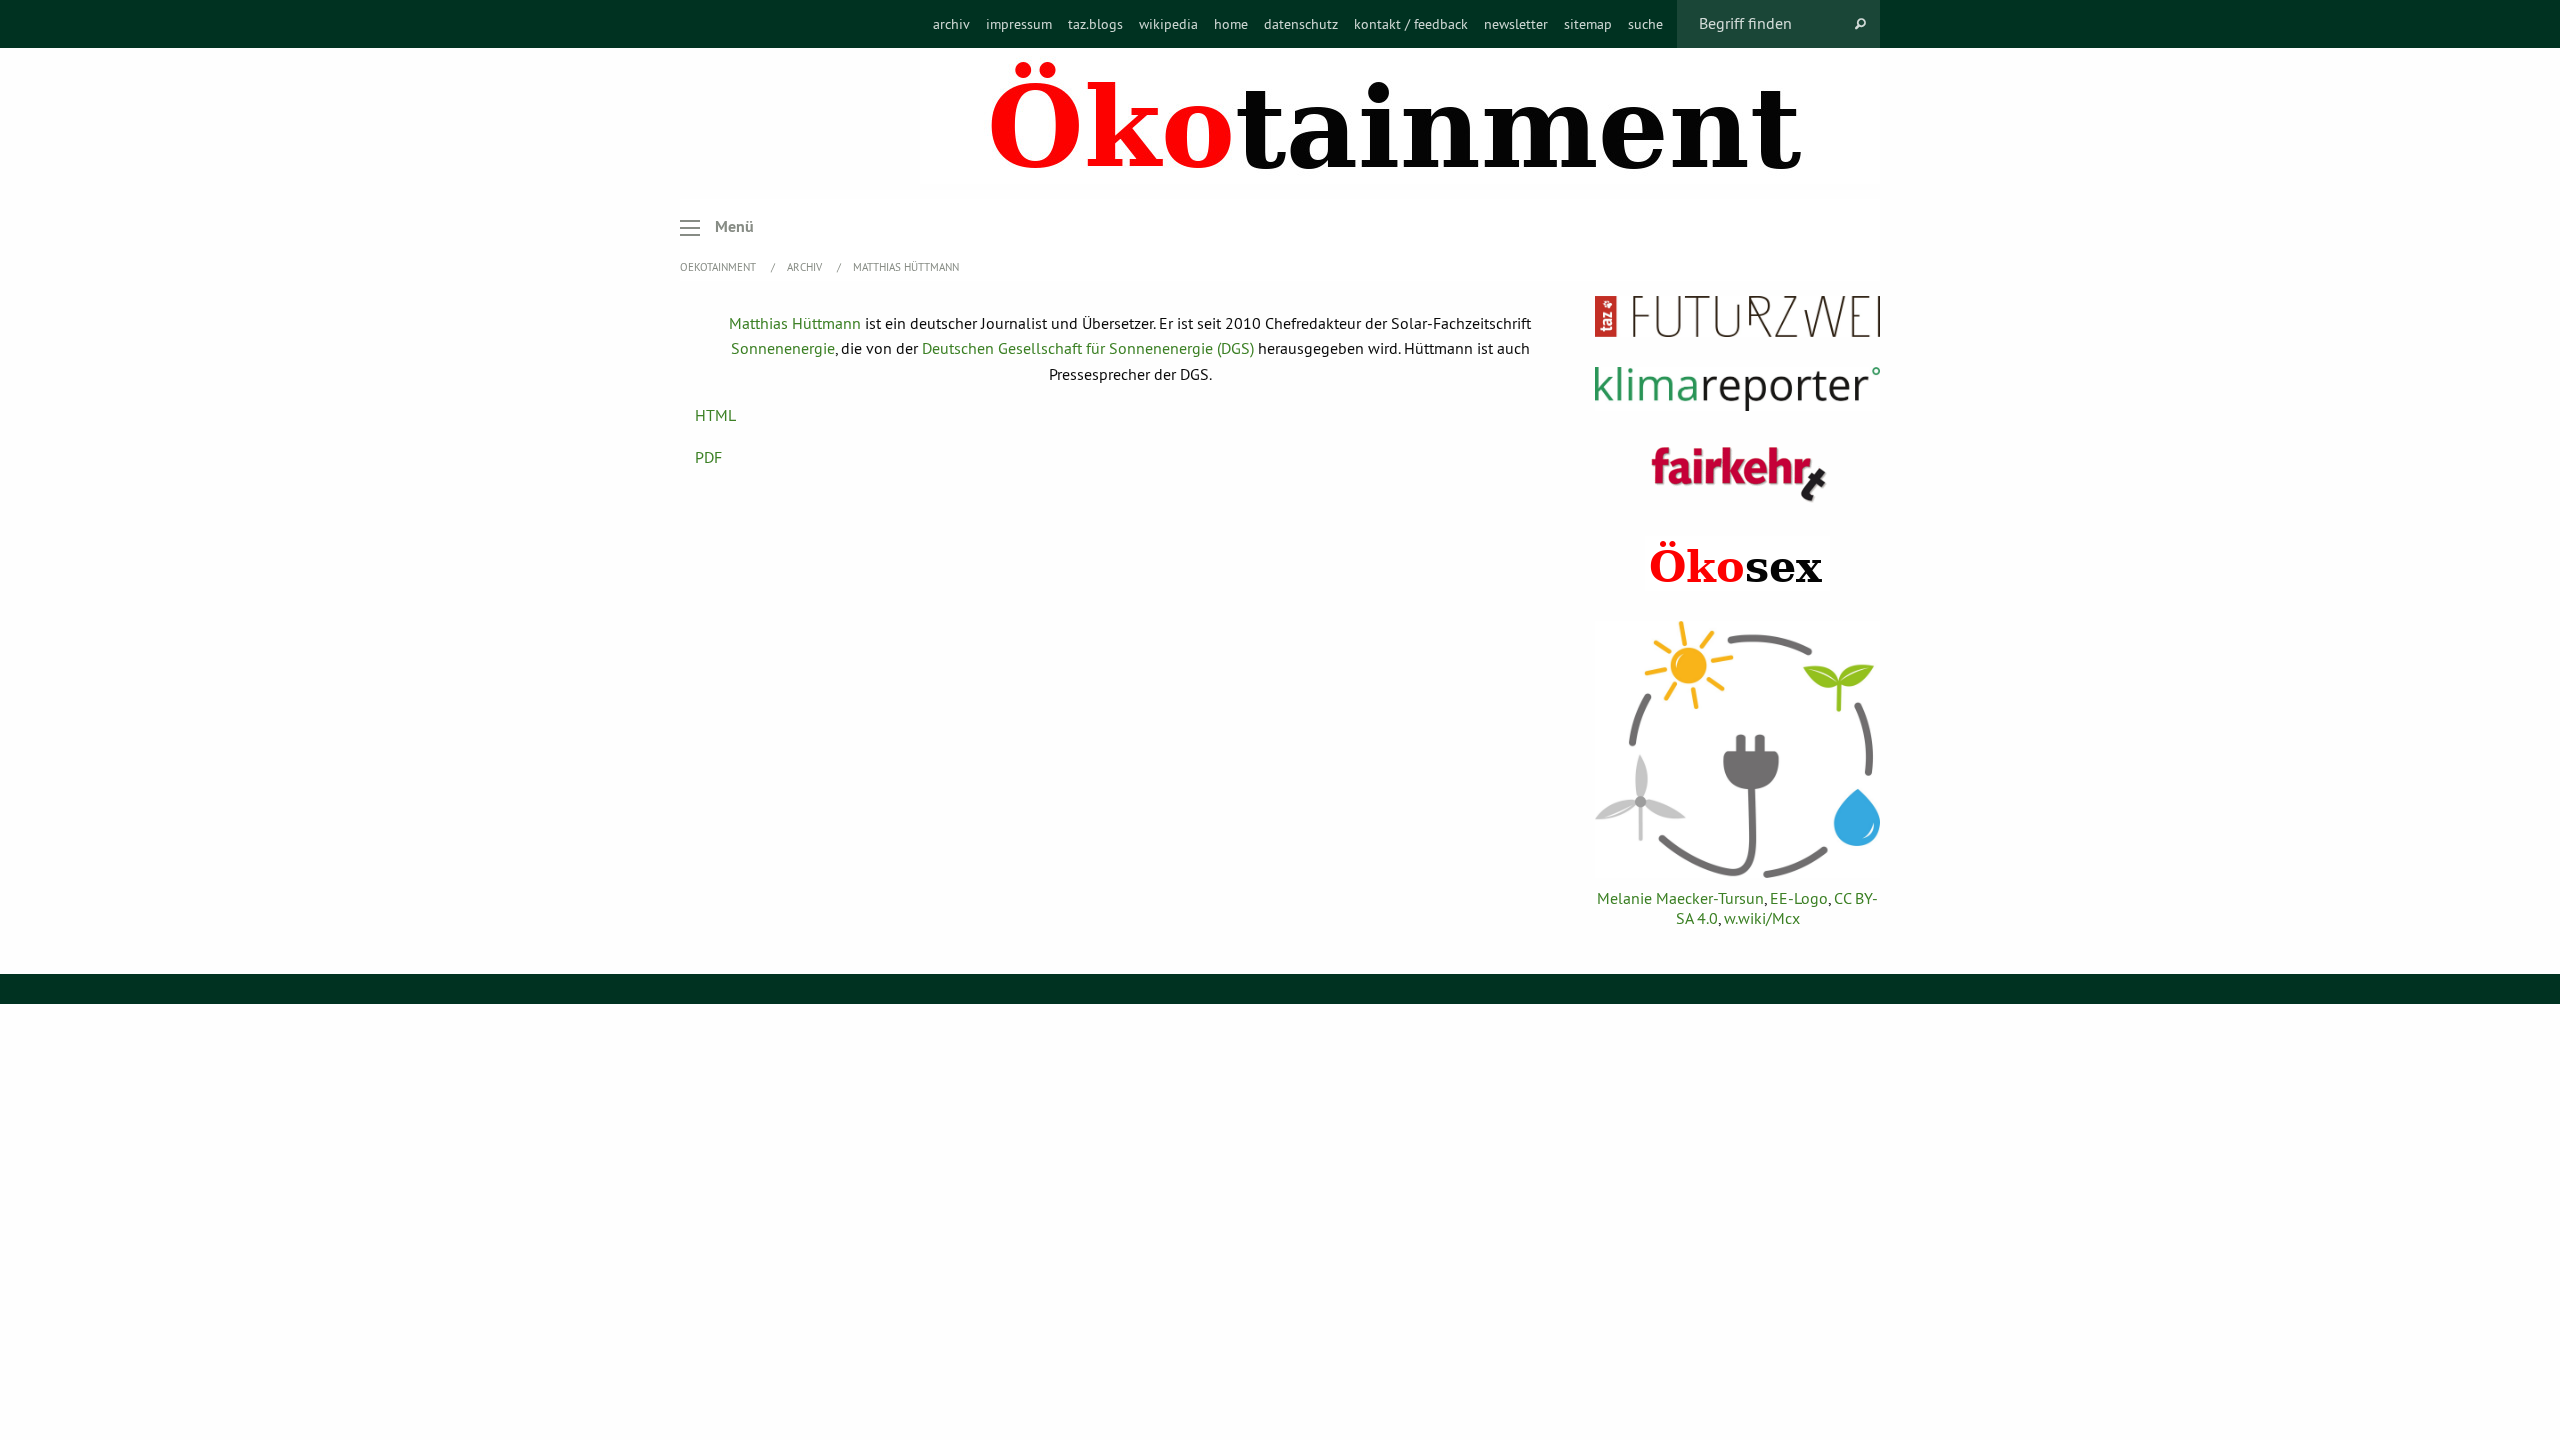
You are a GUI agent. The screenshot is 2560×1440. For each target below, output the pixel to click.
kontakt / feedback (1411, 24)
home (1231, 24)
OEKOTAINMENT (719, 267)
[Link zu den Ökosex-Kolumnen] (1737, 563)
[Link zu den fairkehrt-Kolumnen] (1738, 473)
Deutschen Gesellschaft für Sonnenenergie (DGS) (1088, 348)
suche (1645, 24)
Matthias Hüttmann (906, 267)
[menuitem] (951, 24)
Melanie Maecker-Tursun (1680, 898)
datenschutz (1301, 24)
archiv (951, 24)
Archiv (806, 267)
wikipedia (1168, 24)
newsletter (1516, 24)
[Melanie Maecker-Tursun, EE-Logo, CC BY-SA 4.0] (1737, 749)
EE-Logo (1799, 898)
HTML (715, 415)
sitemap (1588, 24)
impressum (1019, 24)
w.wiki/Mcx (1762, 918)
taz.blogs (1095, 24)
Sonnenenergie (783, 348)
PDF (708, 457)
